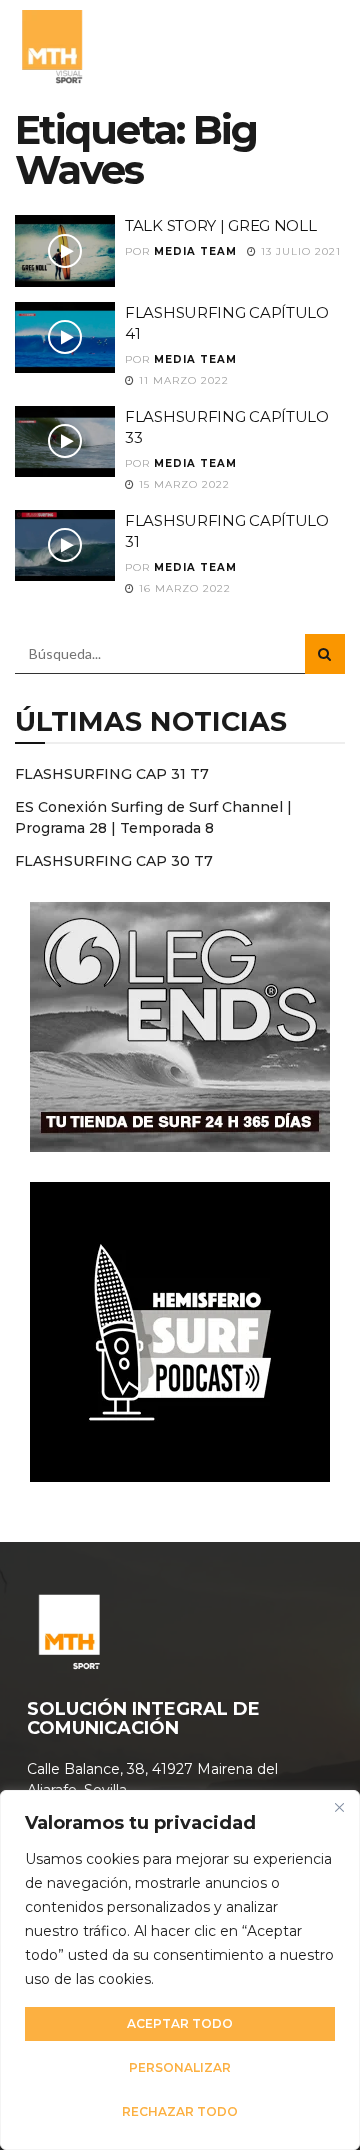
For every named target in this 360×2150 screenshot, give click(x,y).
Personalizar (180, 2067)
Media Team (195, 251)
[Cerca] (339, 1807)
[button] (323, 45)
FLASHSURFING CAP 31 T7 (112, 774)
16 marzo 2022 (183, 588)
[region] (180, 1970)
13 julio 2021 (299, 251)
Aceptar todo (180, 2023)
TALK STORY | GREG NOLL (220, 225)
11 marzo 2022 (182, 380)
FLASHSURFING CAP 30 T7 (114, 861)
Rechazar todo (180, 2111)
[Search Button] (325, 654)
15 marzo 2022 (182, 484)
